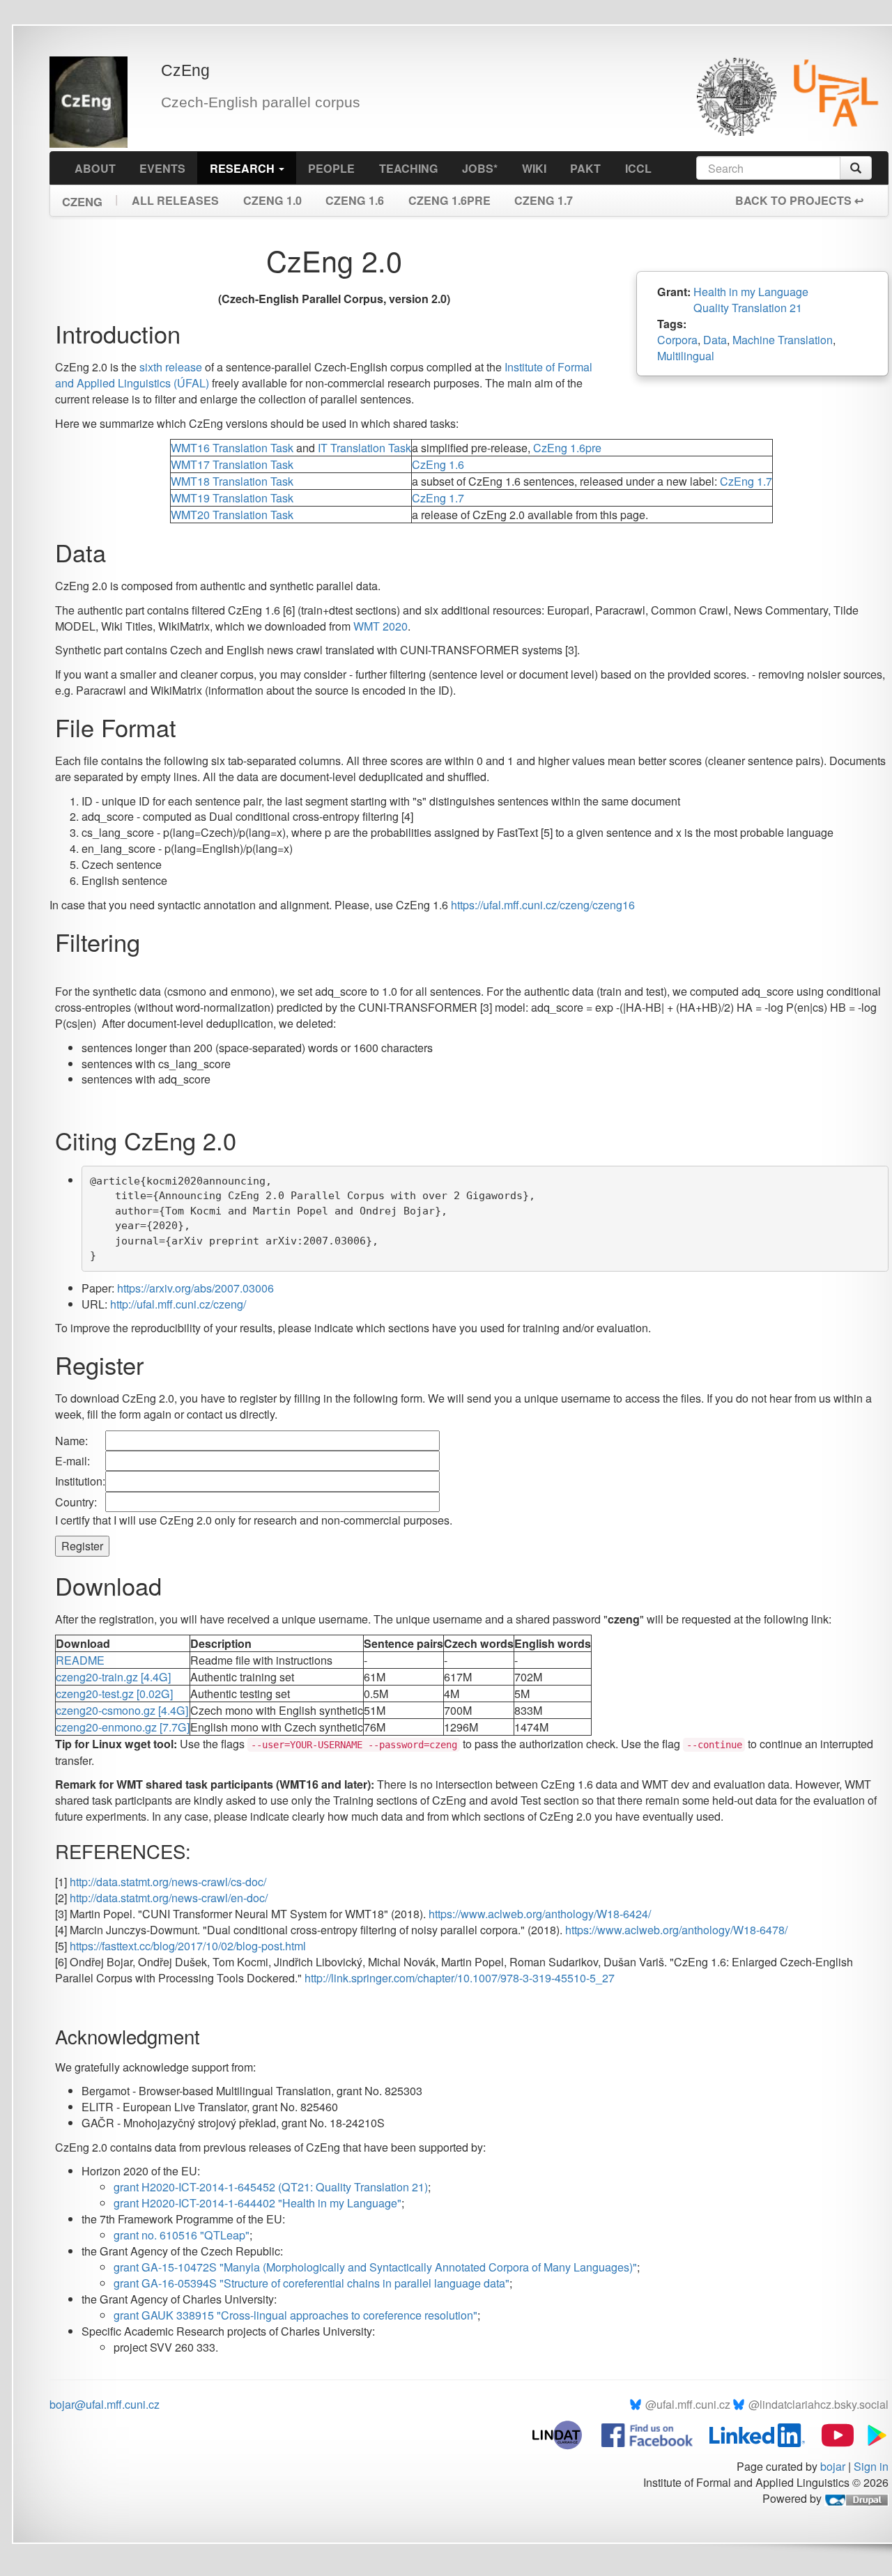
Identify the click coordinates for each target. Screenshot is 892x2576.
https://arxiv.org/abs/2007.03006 (195, 1288)
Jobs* (480, 168)
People (331, 168)
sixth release (171, 367)
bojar (833, 2466)
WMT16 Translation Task (232, 448)
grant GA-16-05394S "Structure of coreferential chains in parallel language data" (312, 2283)
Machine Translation (783, 340)
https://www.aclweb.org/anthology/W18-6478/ (676, 1930)
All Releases (175, 200)
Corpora (677, 340)
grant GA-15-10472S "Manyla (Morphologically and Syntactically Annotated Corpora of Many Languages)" (375, 2267)
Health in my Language (751, 292)
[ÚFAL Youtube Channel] (831, 2434)
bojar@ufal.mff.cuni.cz (105, 2404)
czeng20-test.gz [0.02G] (114, 1694)
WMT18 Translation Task (232, 481)
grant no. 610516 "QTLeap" (182, 2235)
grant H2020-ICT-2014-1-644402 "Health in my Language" (257, 2203)
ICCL (638, 168)
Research (244, 168)
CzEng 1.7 (544, 200)
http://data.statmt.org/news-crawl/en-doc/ (169, 1898)
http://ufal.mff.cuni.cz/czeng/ (178, 1304)
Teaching (409, 168)
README (80, 1660)
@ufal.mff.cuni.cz (688, 2404)
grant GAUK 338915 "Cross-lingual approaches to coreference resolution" (295, 2315)
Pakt (585, 168)
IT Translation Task (364, 448)
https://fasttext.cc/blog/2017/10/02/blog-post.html (188, 1946)
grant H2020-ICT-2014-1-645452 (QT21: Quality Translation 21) (271, 2187)
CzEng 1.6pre (449, 200)
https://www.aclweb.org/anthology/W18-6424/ (540, 1914)
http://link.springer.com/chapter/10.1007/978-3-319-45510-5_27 (460, 1978)
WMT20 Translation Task (232, 515)
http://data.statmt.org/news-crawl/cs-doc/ (168, 1882)
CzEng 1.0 (272, 200)
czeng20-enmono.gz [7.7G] (123, 1727)
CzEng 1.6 (355, 200)
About (95, 168)
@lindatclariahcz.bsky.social (818, 2404)
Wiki (534, 168)
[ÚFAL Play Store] (872, 2434)
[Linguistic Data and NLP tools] (564, 2434)
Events (162, 168)
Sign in (871, 2466)
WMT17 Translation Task (232, 464)
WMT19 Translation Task (232, 498)
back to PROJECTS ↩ (799, 200)
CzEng (82, 197)
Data (715, 340)
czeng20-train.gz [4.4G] (113, 1677)
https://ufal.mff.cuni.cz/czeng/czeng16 (543, 905)
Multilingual (686, 356)
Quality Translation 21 (748, 308)
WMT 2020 (380, 626)
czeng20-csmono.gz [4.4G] (122, 1710)
